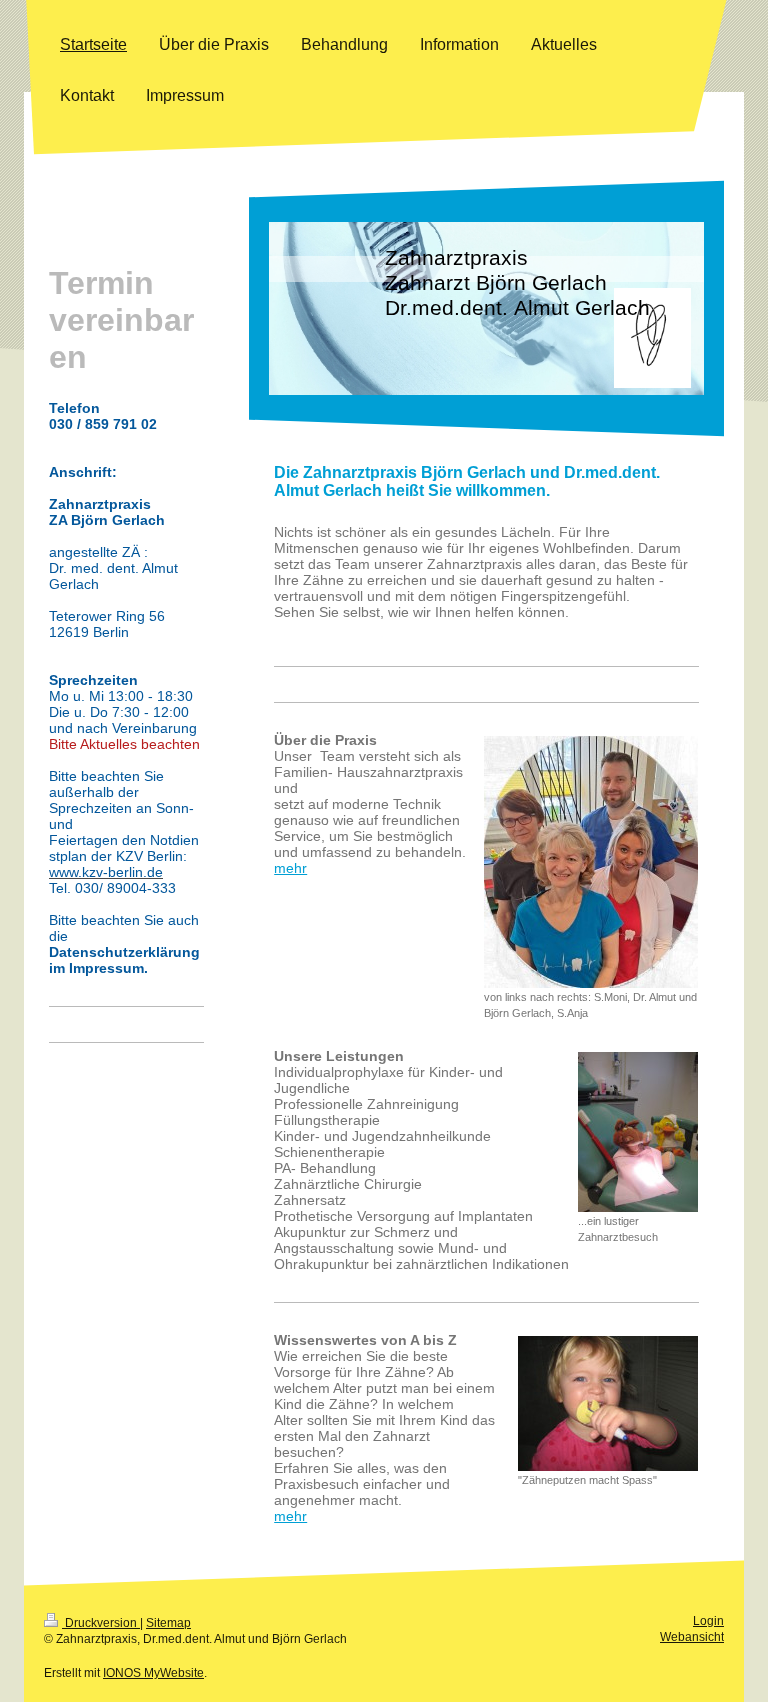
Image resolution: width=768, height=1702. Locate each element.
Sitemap (168, 1623)
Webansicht (692, 1637)
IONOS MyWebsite (153, 1673)
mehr (290, 868)
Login (708, 1621)
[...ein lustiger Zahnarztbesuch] (638, 1132)
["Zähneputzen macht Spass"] (608, 1403)
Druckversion (101, 1623)
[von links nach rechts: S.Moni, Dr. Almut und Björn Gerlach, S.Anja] (591, 862)
